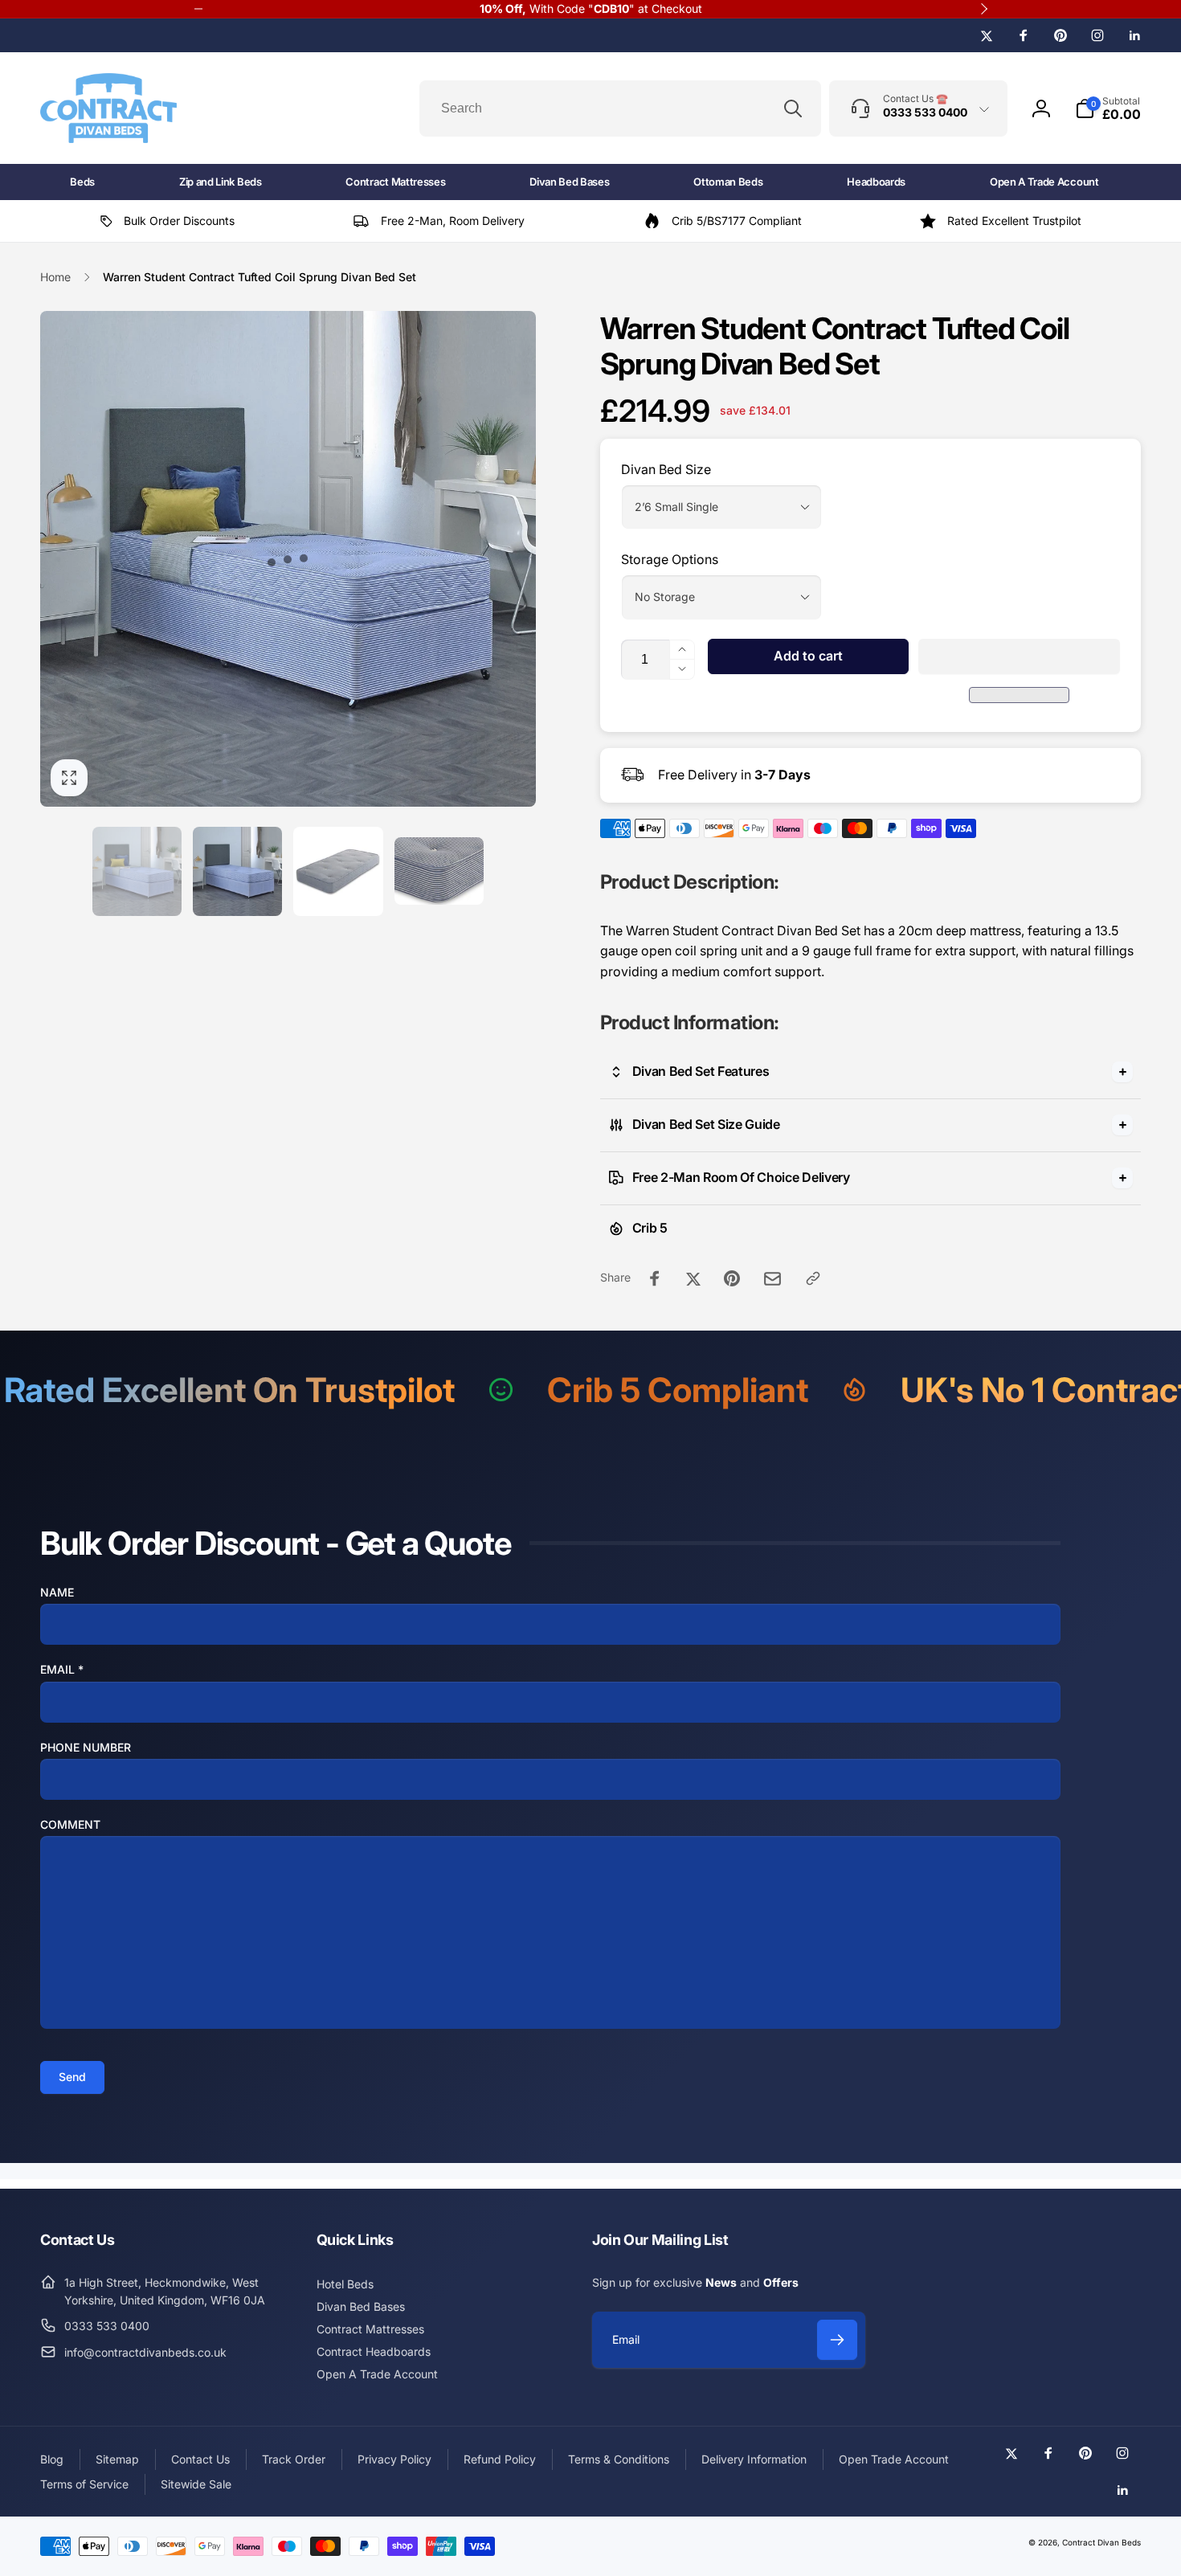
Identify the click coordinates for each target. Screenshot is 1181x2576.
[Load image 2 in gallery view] (237, 871)
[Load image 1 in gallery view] (137, 871)
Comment (70, 1824)
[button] (1019, 656)
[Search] (793, 108)
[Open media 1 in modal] (288, 559)
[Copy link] (813, 1278)
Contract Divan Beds (1101, 2542)
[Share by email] (772, 1279)
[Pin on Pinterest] (732, 1278)
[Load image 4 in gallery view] (439, 871)
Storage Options (670, 559)
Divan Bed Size (666, 469)
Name (57, 1592)
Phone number (86, 1747)
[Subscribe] (837, 2340)
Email (62, 1669)
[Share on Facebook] (655, 1278)
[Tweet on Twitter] (693, 1278)
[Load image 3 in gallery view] (338, 871)
